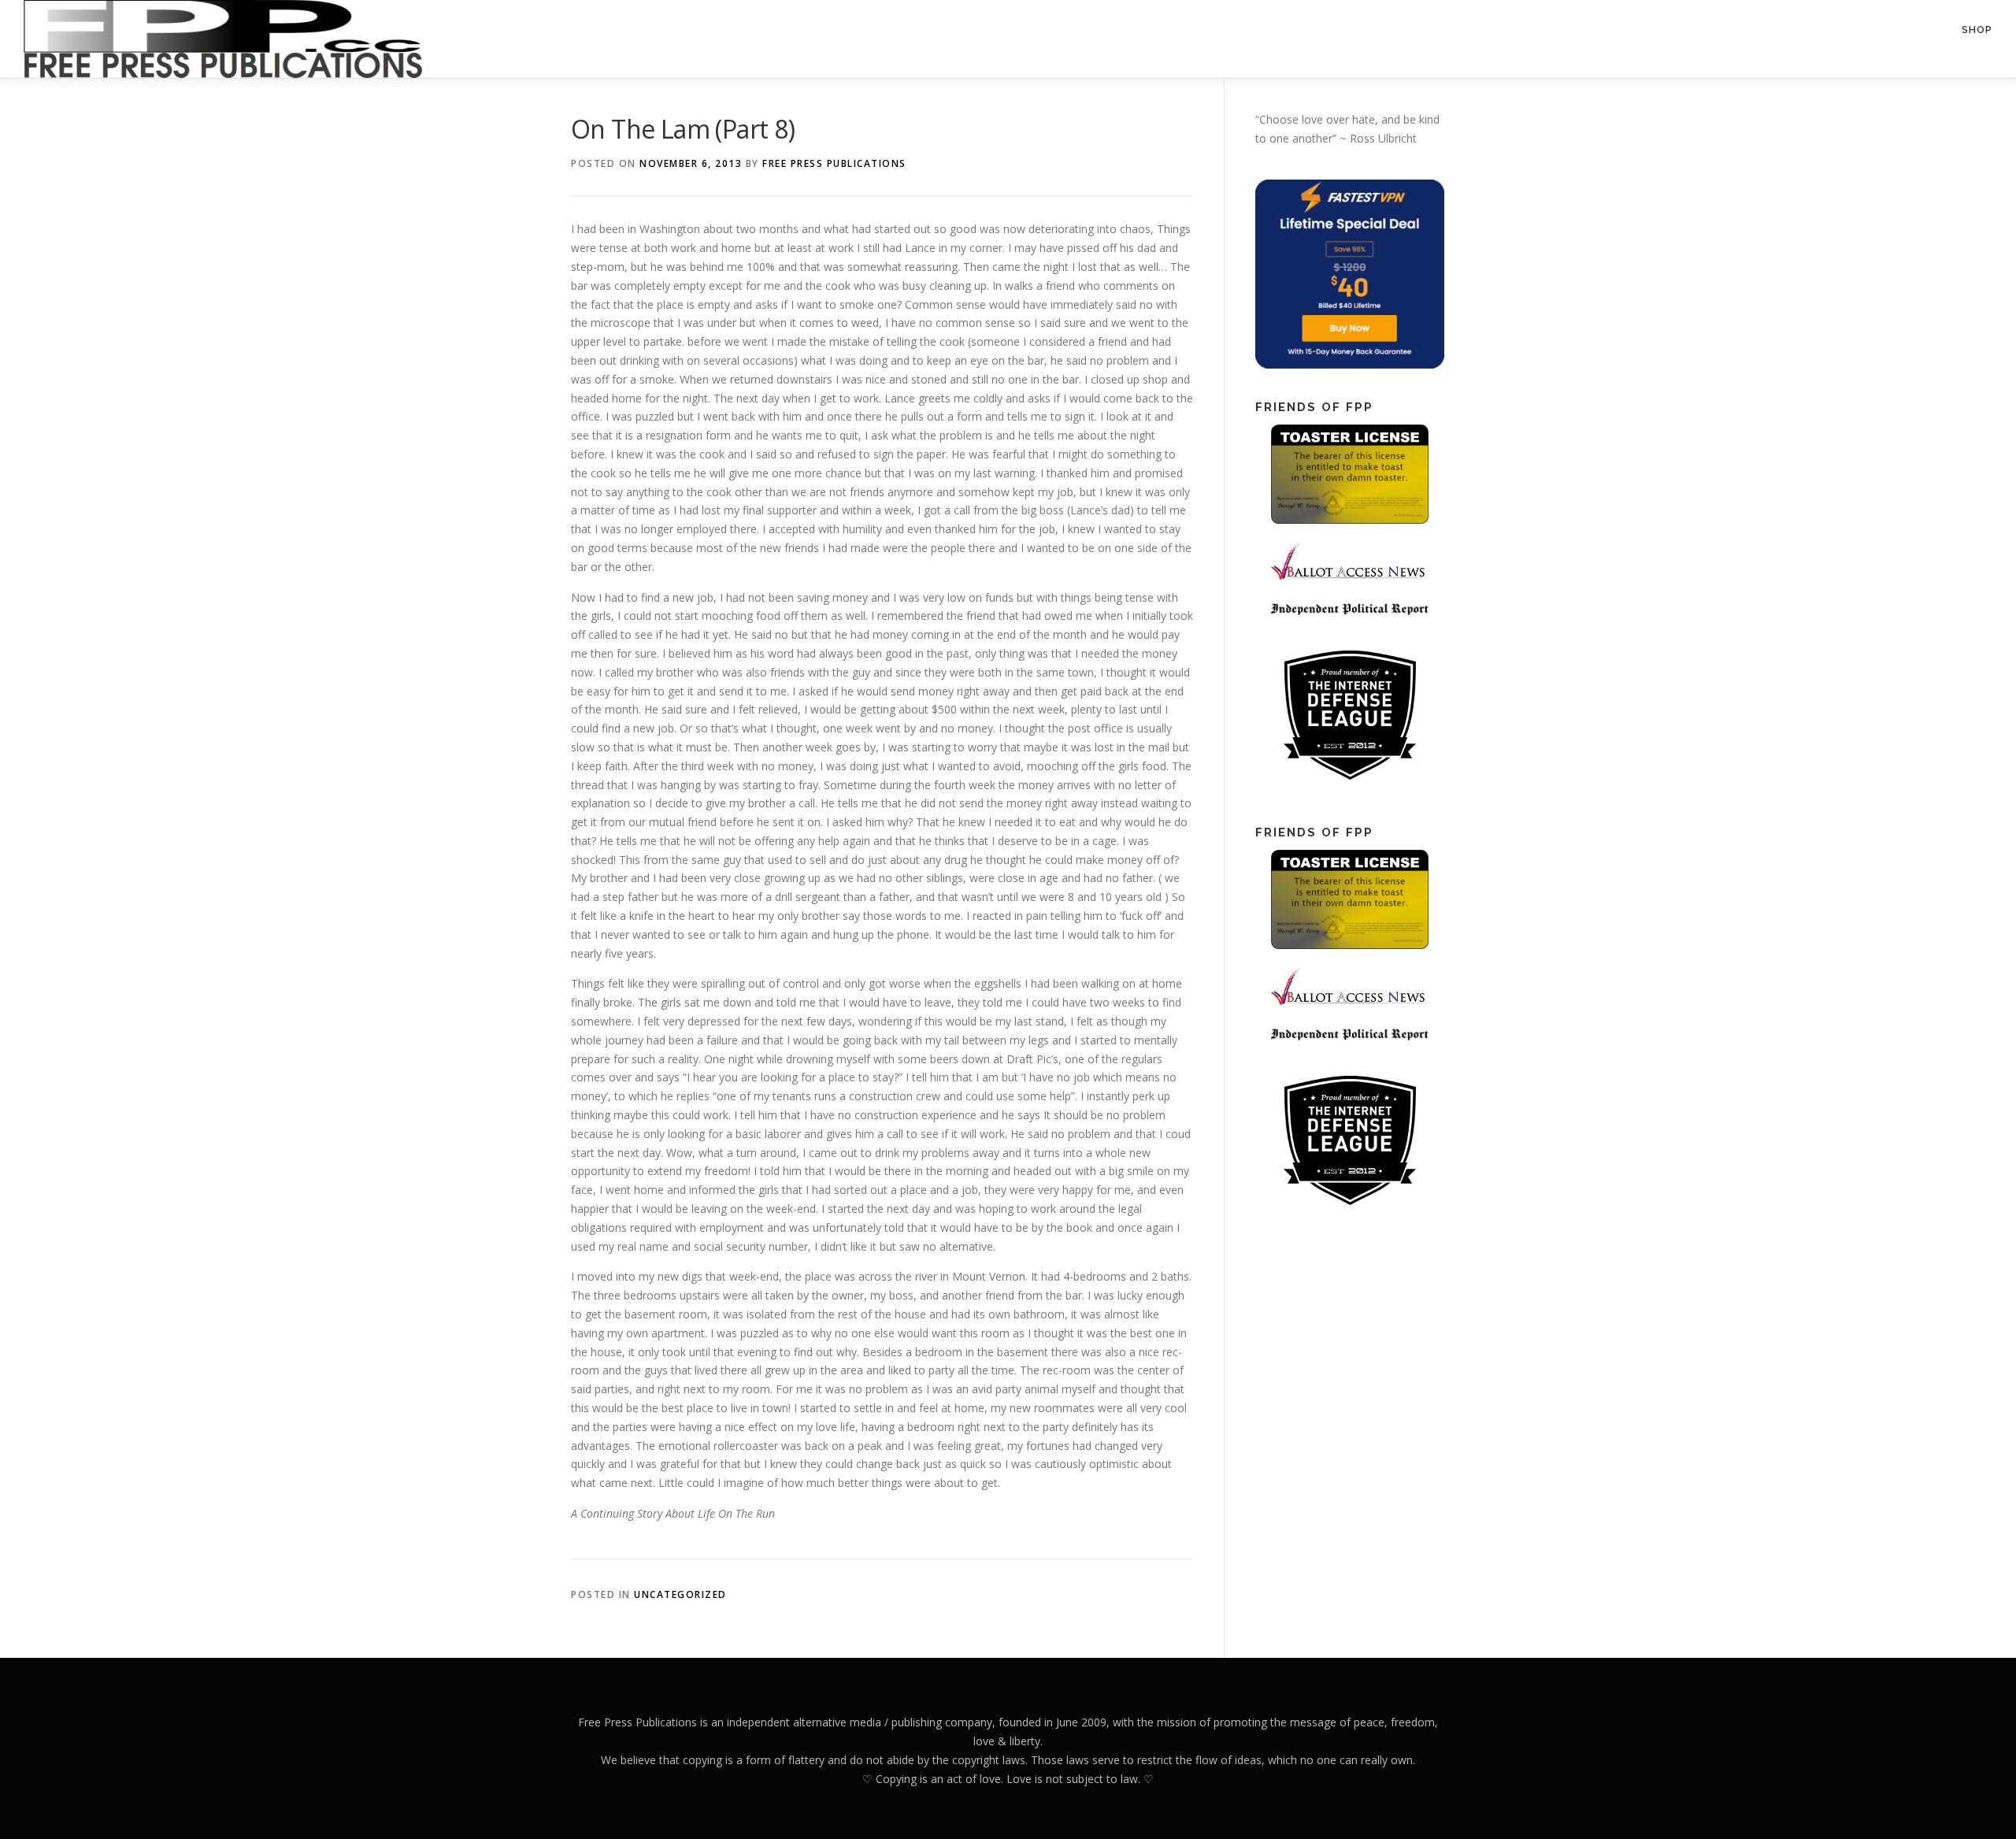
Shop (1977, 30)
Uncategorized (680, 1594)
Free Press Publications (834, 163)
